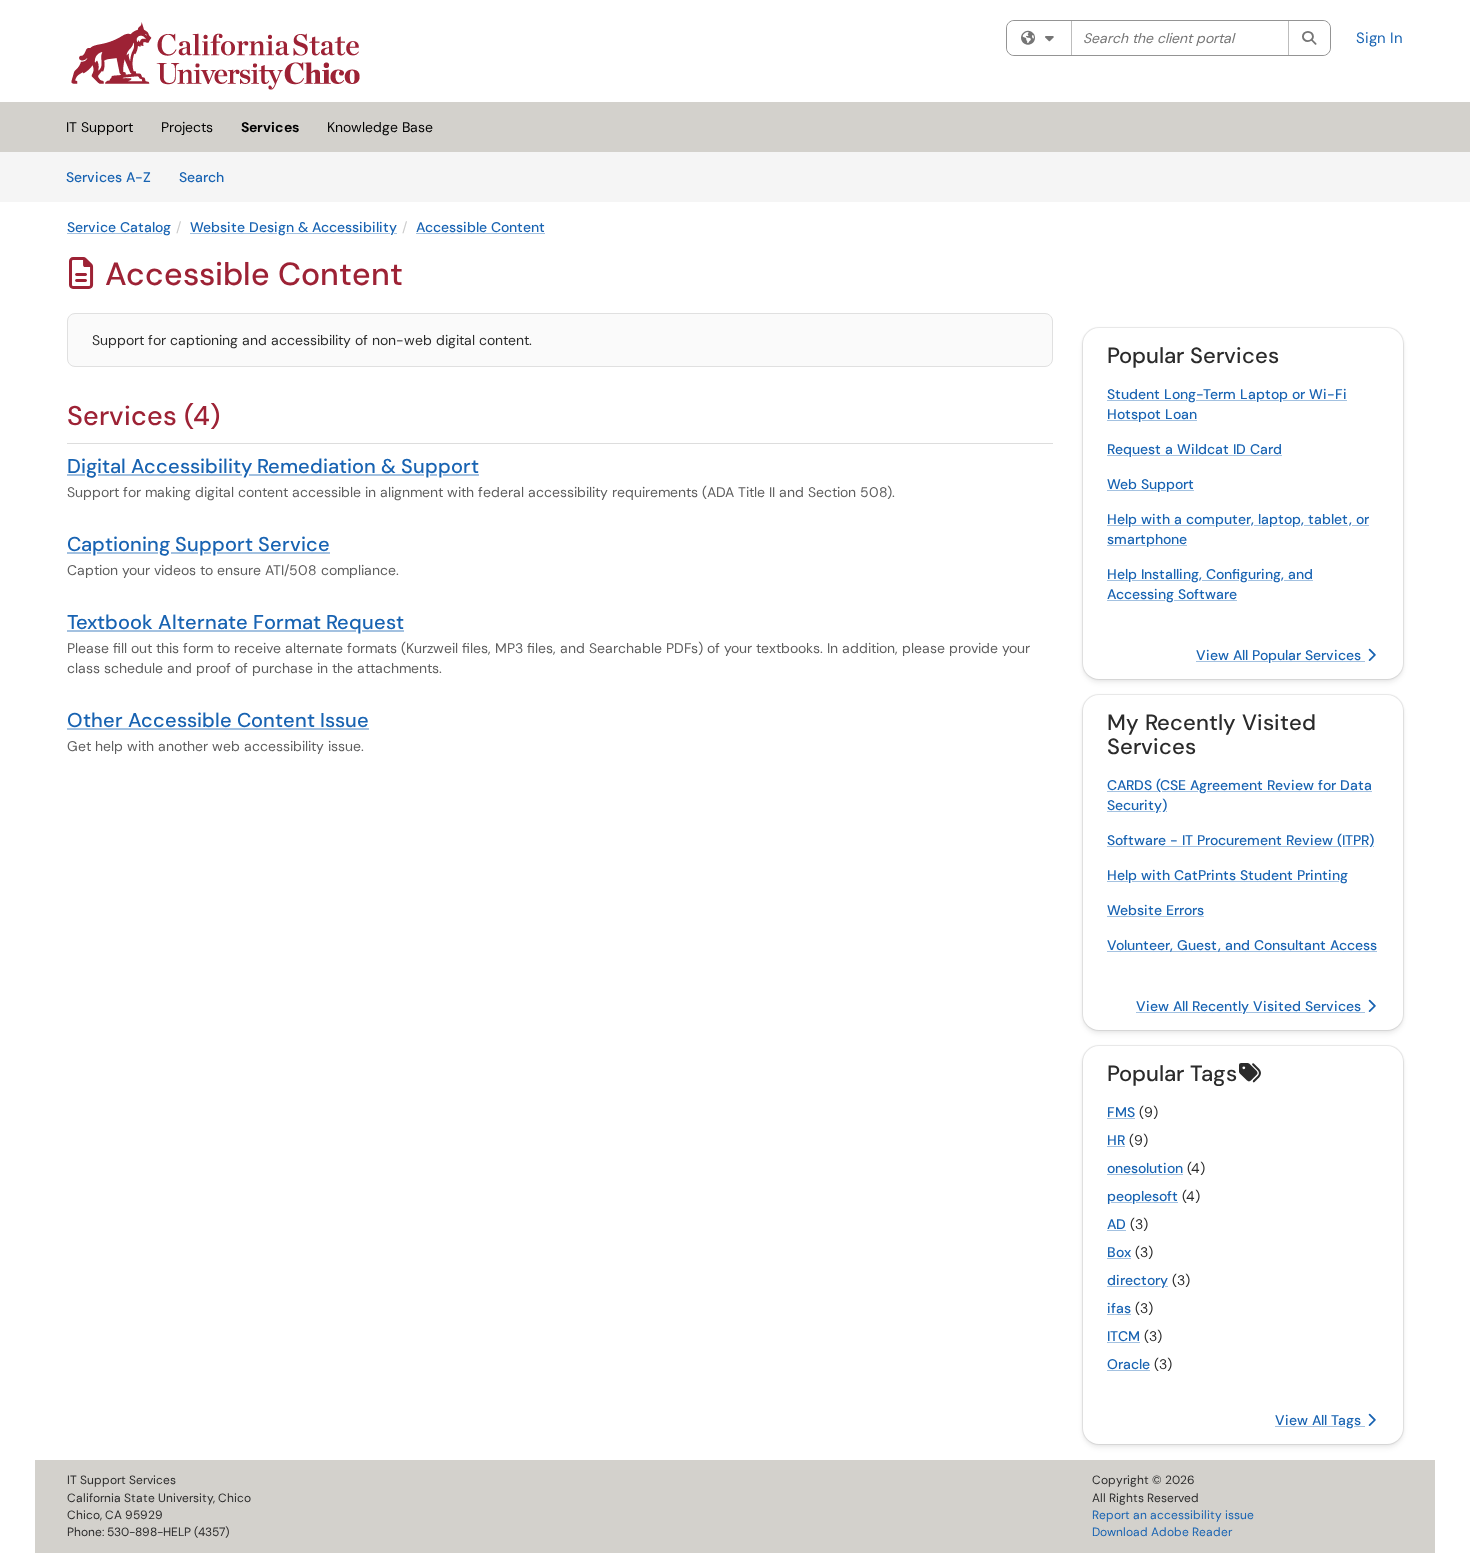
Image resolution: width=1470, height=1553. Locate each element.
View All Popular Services (1280, 655)
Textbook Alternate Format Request (235, 622)
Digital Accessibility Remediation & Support (273, 466)
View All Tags (1320, 1420)
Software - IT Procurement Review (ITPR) (1240, 840)
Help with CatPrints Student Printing (1227, 875)
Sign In (1379, 38)
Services (270, 127)
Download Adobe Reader (1162, 1532)
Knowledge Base (380, 127)
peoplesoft (1142, 1196)
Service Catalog (119, 227)
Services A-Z (108, 177)
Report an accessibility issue (1173, 1515)
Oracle (1128, 1364)
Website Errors (1155, 910)
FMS (1121, 1112)
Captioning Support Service (198, 544)
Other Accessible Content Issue (218, 720)
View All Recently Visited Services (1250, 1006)
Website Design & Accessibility (293, 227)
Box (1119, 1252)
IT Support (99, 127)
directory (1137, 1280)
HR (1116, 1140)
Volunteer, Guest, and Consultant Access (1242, 945)
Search (208, 176)
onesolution (1145, 1168)
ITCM (1123, 1336)
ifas (1119, 1308)
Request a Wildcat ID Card (1194, 449)
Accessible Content (480, 227)
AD (1116, 1224)
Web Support (1150, 484)
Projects (187, 127)
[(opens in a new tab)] (215, 56)
